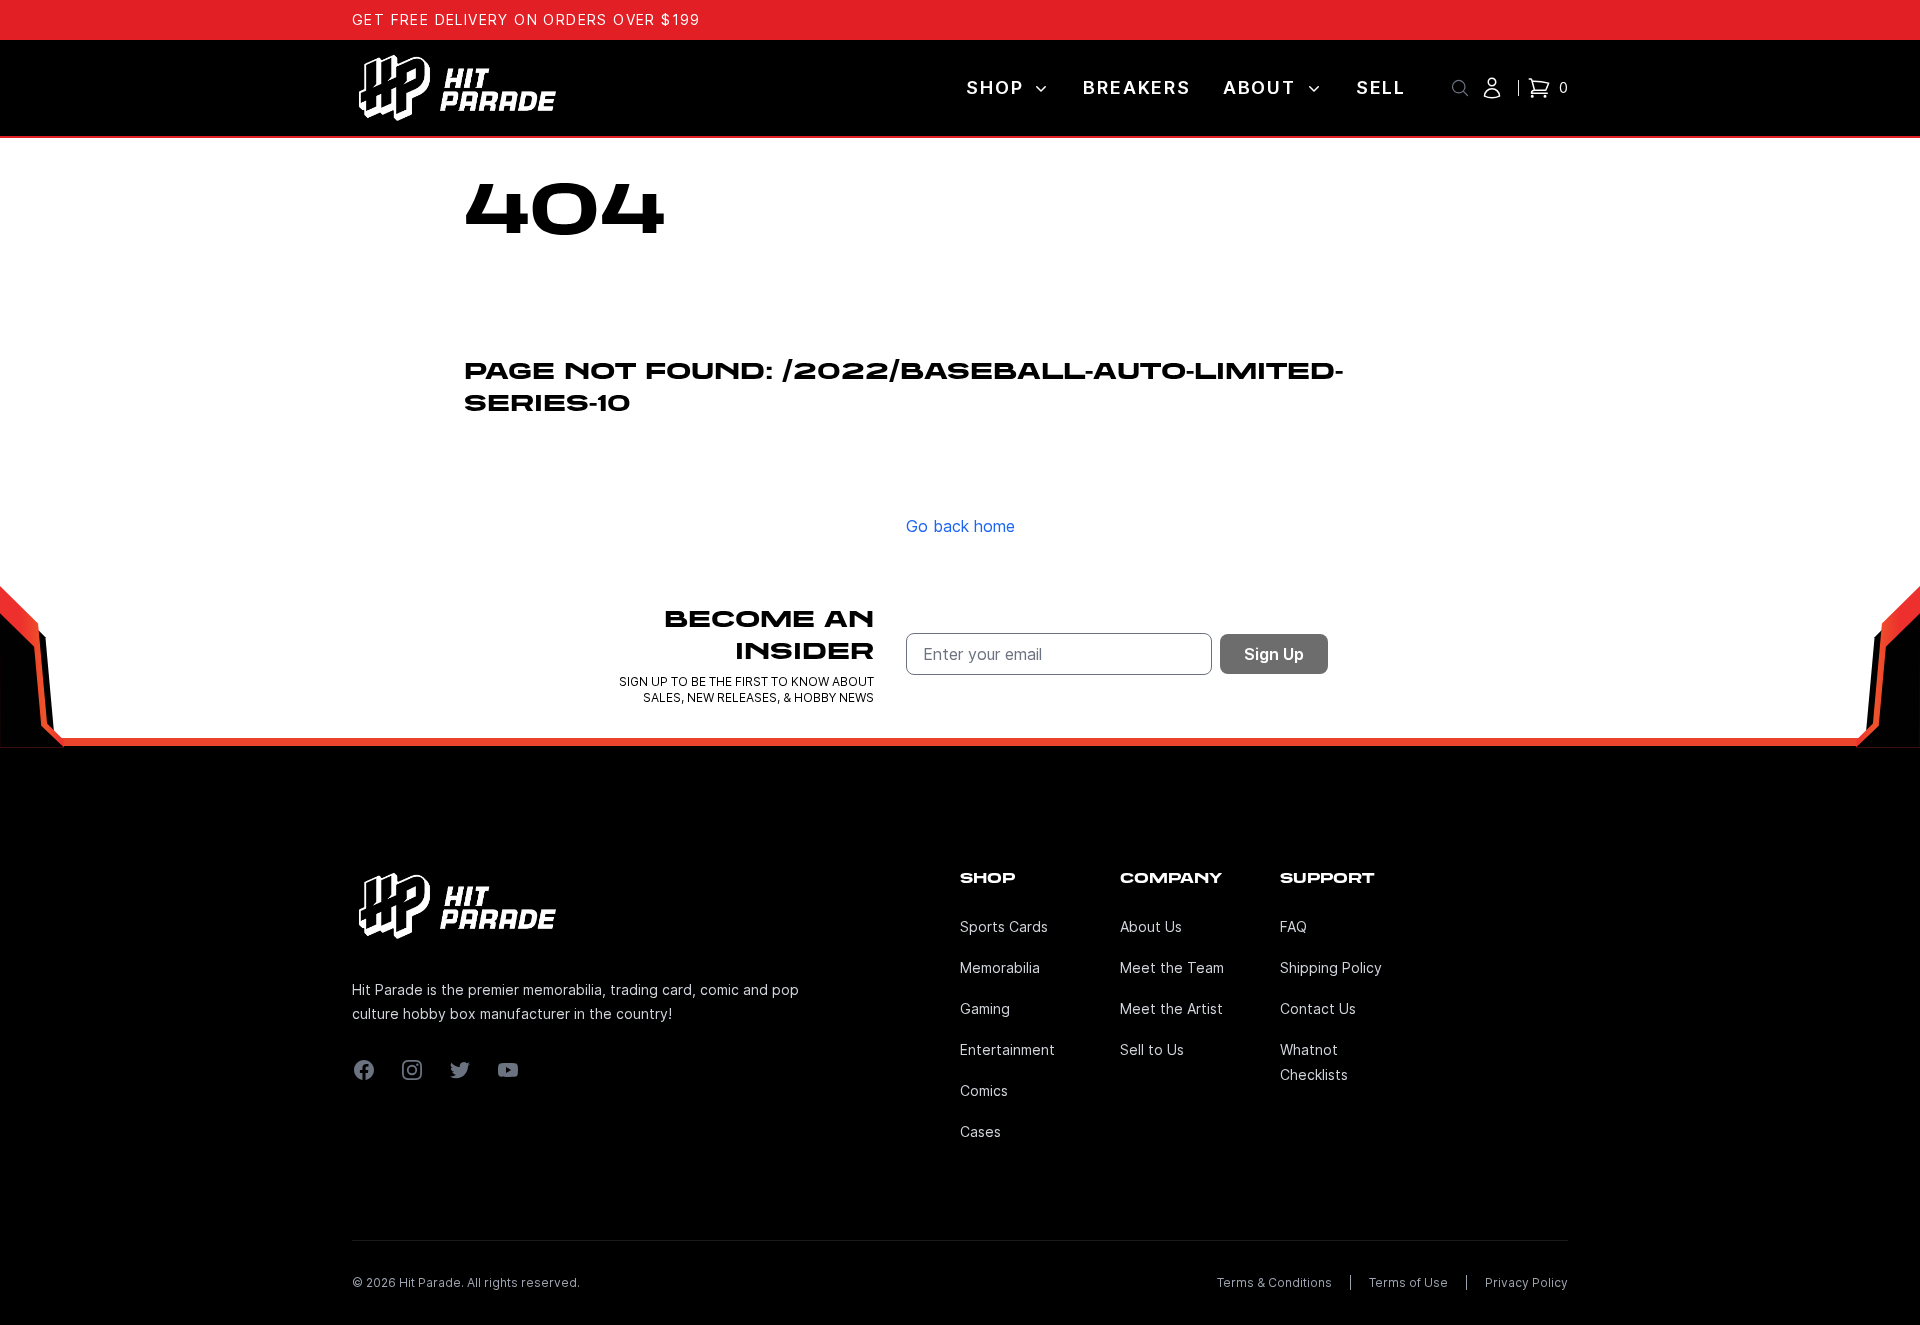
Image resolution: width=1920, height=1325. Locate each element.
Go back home (960, 526)
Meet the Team (1172, 967)
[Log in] (1492, 88)
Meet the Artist (1171, 1008)
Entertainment (1007, 1049)
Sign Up (1274, 654)
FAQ (1293, 926)
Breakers (1136, 87)
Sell (1381, 87)
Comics (984, 1090)
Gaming (985, 1008)
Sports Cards (1004, 926)
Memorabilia (1000, 967)
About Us (1151, 926)
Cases (980, 1131)
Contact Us (1318, 1008)
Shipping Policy (1331, 967)
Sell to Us (1152, 1049)
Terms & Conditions (1274, 1282)
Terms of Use (1408, 1282)
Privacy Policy (1526, 1282)
